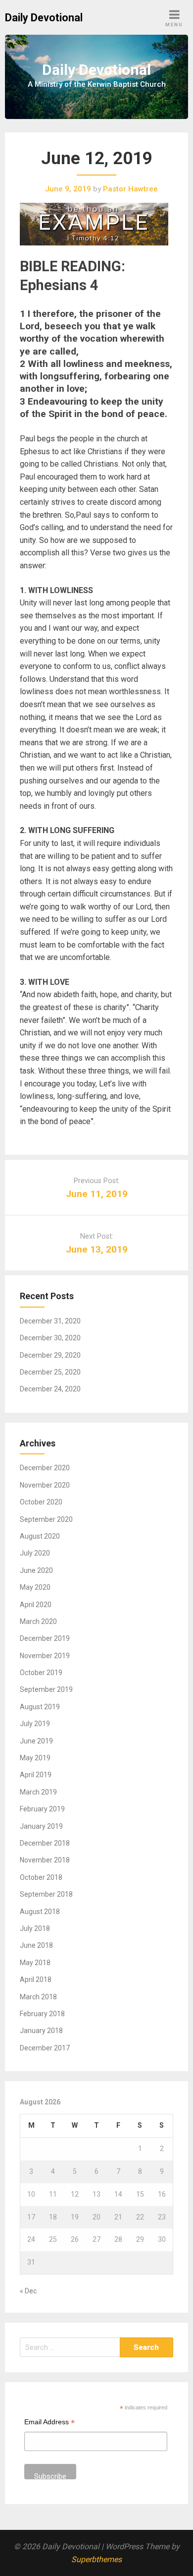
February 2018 (42, 2014)
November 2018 (45, 1860)
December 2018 (45, 1843)
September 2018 (46, 1894)
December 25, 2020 (50, 1372)
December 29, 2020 (50, 1355)
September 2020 (46, 1519)
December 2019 (45, 1638)
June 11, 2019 (97, 1194)
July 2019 (35, 1724)
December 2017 (45, 2048)
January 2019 (41, 1826)
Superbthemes (96, 2559)
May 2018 (35, 1963)
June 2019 (36, 1741)
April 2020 (36, 1605)
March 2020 (38, 1621)
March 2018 (38, 1997)
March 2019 (38, 1792)
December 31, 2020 (50, 1321)
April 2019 (36, 1775)
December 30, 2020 (50, 1338)
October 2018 (41, 1877)
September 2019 (46, 1689)
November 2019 (45, 1656)
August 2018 (40, 1912)
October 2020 (41, 1502)
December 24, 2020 (50, 1389)
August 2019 (40, 1707)
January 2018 (41, 2031)
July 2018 (35, 1928)
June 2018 (36, 1945)
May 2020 (35, 1587)
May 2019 (35, 1758)
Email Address (49, 2423)
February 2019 (42, 1809)
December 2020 (45, 1468)
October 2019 (41, 1673)
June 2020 (36, 1570)
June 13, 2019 (97, 1249)
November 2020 (45, 1485)
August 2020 (40, 1536)
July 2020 (35, 1553)
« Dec (28, 2291)
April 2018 (36, 1979)
